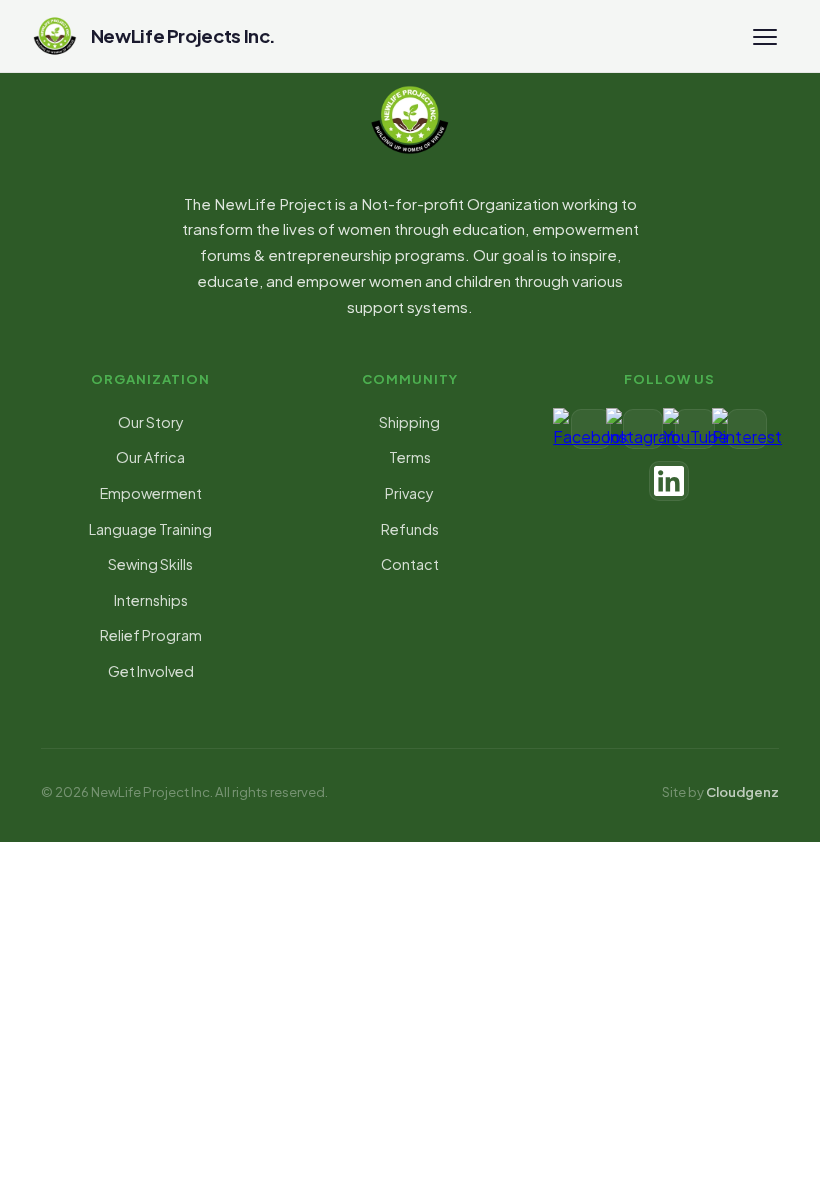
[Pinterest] (747, 429)
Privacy (409, 493)
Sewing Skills (150, 564)
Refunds (410, 529)
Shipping (409, 422)
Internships (151, 600)
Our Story (151, 422)
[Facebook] (591, 429)
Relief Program (151, 635)
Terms (410, 457)
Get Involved (151, 671)
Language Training (150, 529)
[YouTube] (695, 429)
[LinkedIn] (669, 481)
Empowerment (151, 493)
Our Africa (150, 457)
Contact (410, 564)
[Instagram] (643, 429)
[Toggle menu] (765, 36)
